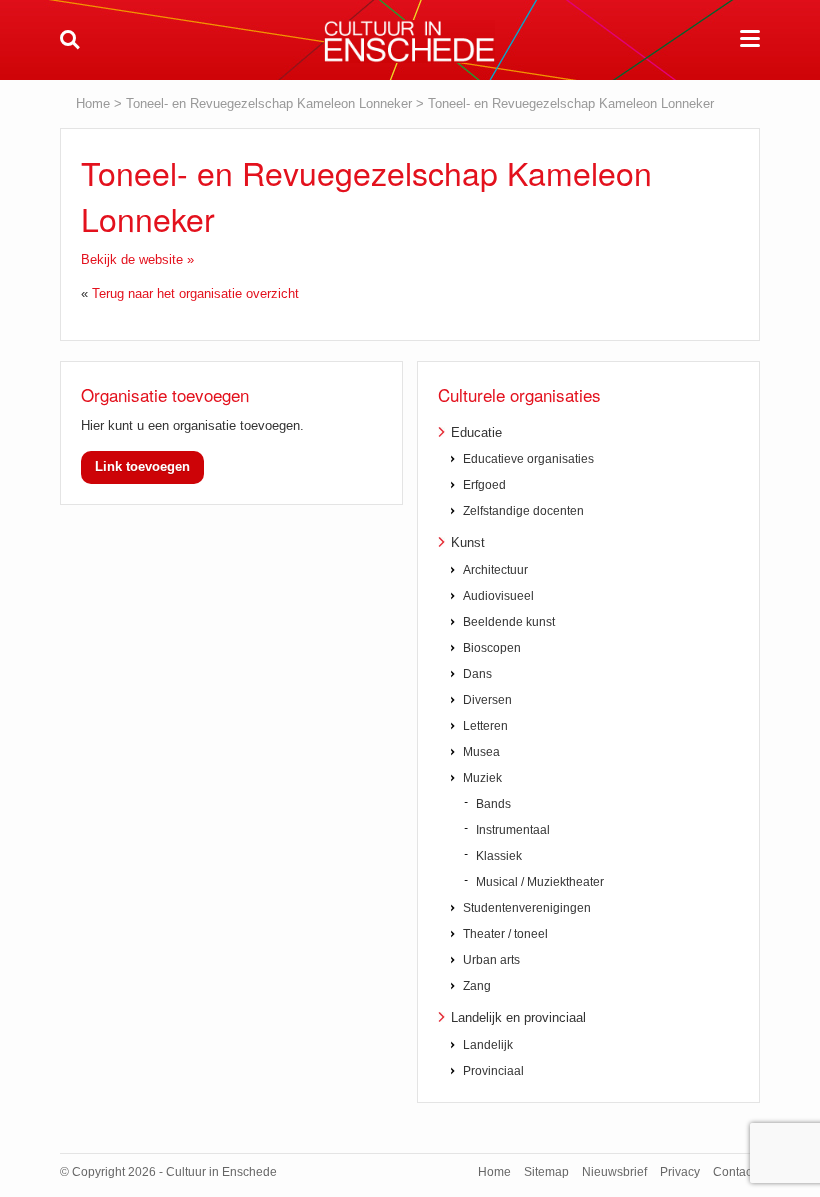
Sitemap (546, 1172)
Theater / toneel (505, 934)
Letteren (485, 726)
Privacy (680, 1172)
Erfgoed (484, 485)
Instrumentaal (513, 830)
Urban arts (491, 960)
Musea (481, 752)
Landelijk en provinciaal (518, 1017)
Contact (734, 1172)
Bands (493, 804)
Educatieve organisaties (528, 459)
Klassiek (499, 856)
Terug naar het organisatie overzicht (195, 293)
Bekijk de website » (137, 259)
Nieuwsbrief (614, 1172)
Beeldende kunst (509, 622)
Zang (477, 986)
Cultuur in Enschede (409, 41)
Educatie (476, 432)
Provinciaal (493, 1071)
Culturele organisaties (519, 394)
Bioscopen (492, 648)
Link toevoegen (142, 466)
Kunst (468, 542)
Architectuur (495, 570)
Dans (477, 674)
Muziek (482, 778)
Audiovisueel (498, 596)
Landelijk (488, 1045)
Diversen (487, 700)
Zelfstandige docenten (523, 511)
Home (93, 103)
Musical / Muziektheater (540, 882)
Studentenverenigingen (527, 908)
